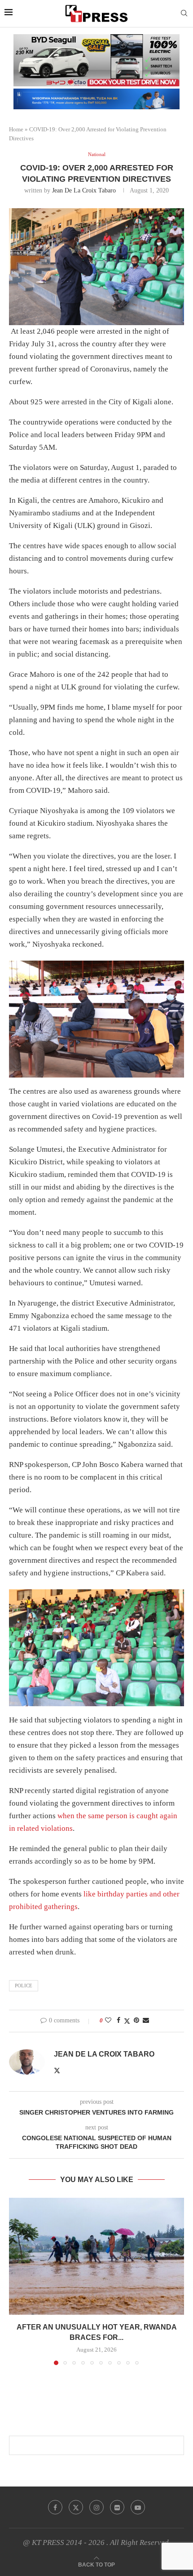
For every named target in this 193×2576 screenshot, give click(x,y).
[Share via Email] (146, 2021)
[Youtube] (138, 2507)
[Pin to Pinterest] (136, 2021)
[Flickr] (117, 2507)
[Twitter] (76, 2507)
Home (16, 129)
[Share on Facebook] (118, 2021)
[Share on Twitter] (127, 2021)
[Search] (184, 13)
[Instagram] (96, 2507)
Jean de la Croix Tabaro (84, 190)
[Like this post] (108, 2021)
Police (24, 1986)
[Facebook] (55, 2507)
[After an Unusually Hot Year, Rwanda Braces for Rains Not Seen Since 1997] (96, 2256)
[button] (17, 2281)
